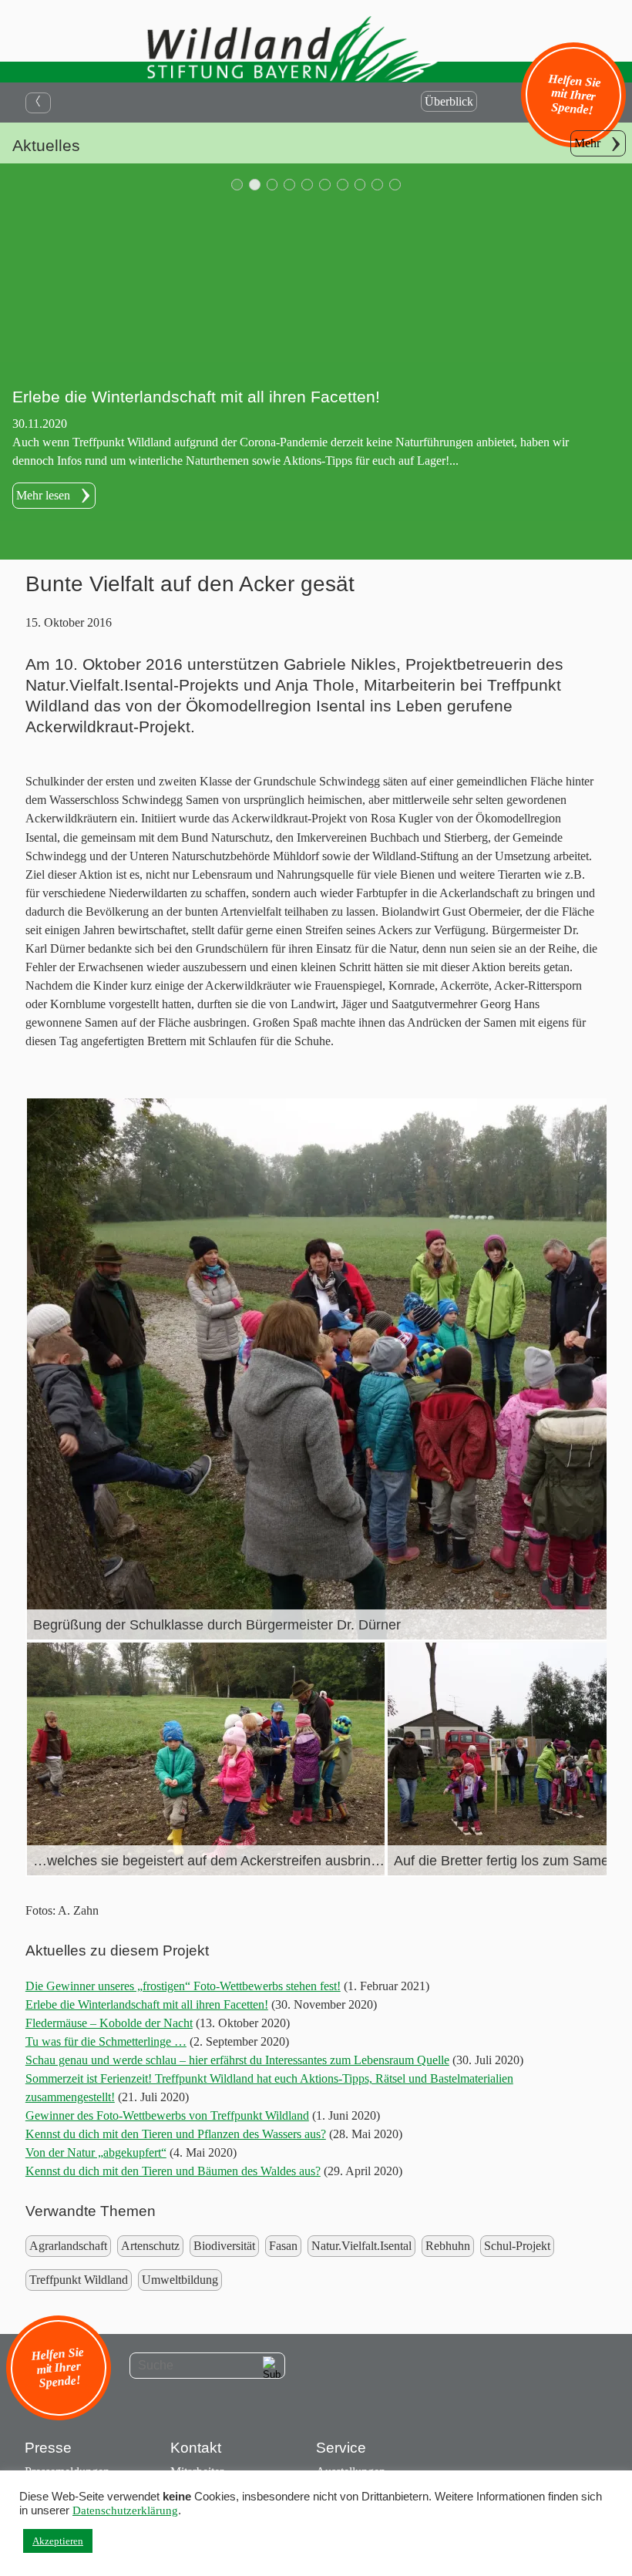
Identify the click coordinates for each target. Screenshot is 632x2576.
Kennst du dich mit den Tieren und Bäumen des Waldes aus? (173, 2171)
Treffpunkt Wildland (79, 2280)
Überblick (449, 101)
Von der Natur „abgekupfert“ (96, 2152)
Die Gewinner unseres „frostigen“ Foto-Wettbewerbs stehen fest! (183, 1986)
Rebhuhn (448, 2246)
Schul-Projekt (517, 2246)
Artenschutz (150, 2246)
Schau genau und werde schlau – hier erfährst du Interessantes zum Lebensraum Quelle (237, 2060)
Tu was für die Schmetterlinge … (106, 2041)
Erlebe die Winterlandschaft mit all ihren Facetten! (147, 2004)
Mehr (587, 143)
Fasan (283, 2246)
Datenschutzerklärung (125, 2510)
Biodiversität (224, 2246)
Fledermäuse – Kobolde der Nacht (109, 2023)
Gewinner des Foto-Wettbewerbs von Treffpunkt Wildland (167, 2115)
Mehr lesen (43, 495)
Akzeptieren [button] (58, 2541)
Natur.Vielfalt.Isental (361, 2246)
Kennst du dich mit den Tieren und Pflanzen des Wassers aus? (176, 2134)
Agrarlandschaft (68, 2246)
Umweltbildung (180, 2280)
